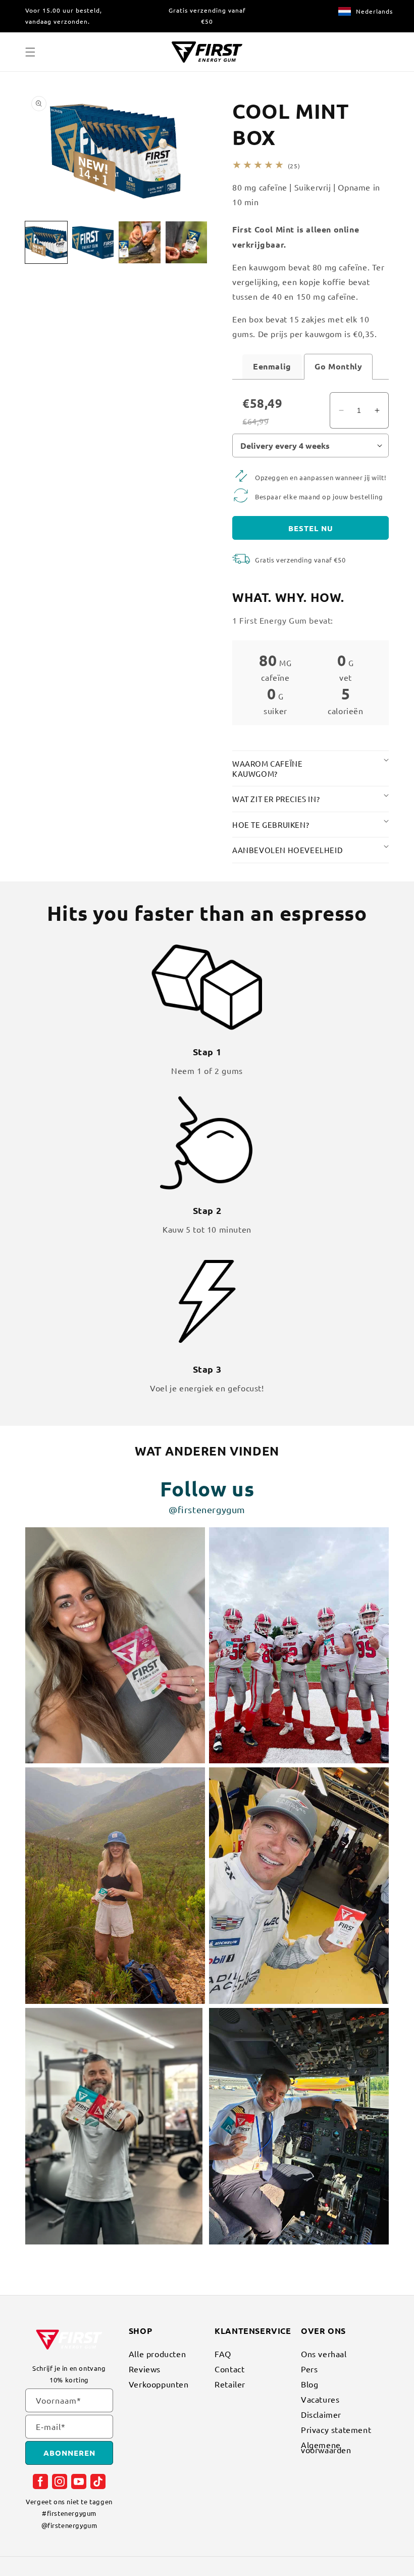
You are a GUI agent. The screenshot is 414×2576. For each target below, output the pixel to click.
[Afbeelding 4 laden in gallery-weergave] (187, 242)
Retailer (230, 2384)
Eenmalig (272, 366)
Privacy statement (336, 2429)
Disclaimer (321, 2414)
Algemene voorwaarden (326, 2447)
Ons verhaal (324, 2355)
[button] (30, 52)
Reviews (145, 2369)
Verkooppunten (159, 2384)
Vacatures (320, 2399)
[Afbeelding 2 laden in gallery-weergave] (93, 242)
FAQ (223, 2355)
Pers (309, 2369)
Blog (309, 2384)
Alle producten (157, 2355)
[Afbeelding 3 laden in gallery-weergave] (140, 242)
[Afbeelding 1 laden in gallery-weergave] (46, 242)
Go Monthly (338, 366)
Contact (229, 2369)
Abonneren (69, 2453)
